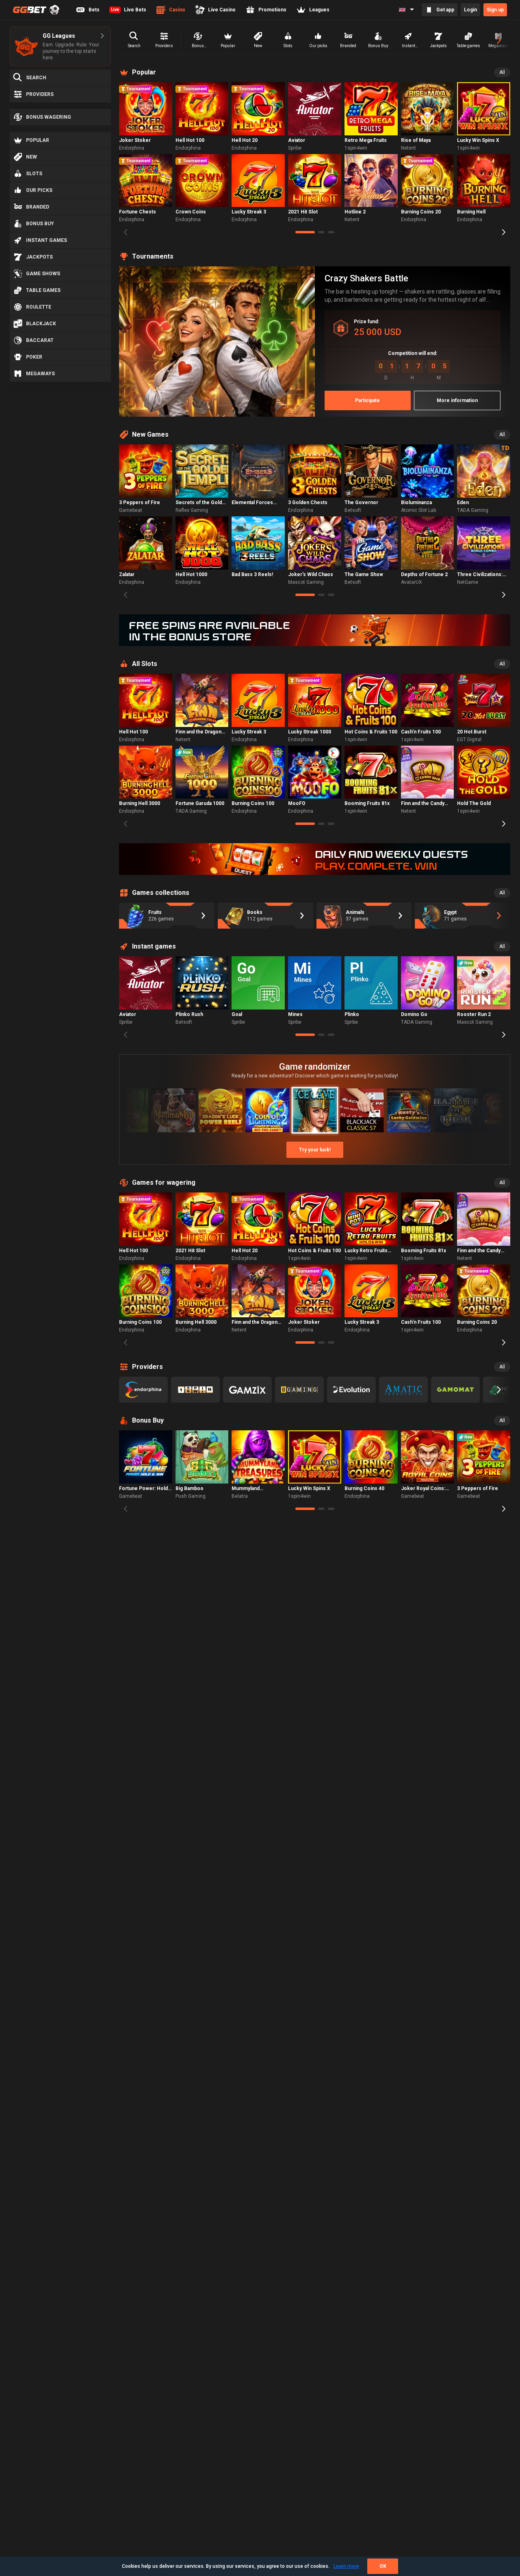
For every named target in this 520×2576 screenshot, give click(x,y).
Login (470, 10)
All (502, 72)
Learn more (346, 2566)
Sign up (495, 10)
